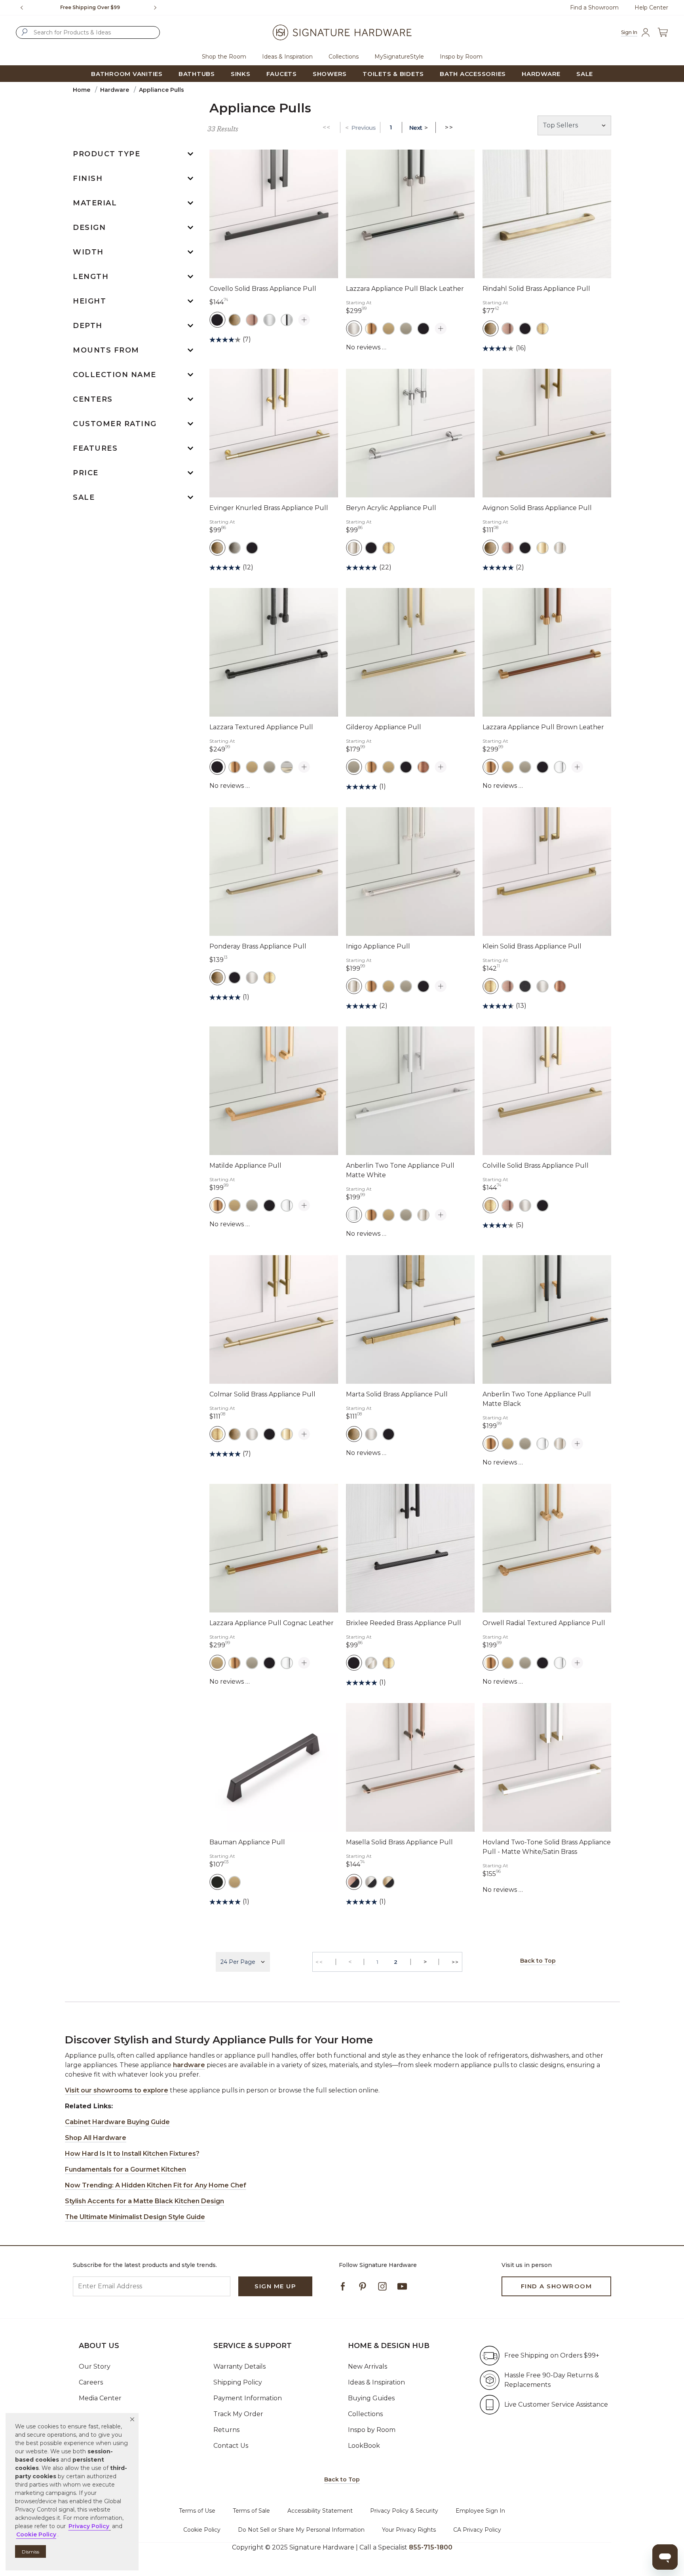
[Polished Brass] (542, 548)
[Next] (158, 8)
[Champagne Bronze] (389, 328)
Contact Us (231, 2446)
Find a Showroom (594, 8)
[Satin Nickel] (354, 328)
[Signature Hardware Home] (342, 32)
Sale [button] (585, 74)
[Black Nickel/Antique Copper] (354, 1882)
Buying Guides (371, 2398)
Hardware (115, 90)
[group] (90, 8)
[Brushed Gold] (371, 328)
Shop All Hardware (96, 2138)
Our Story (95, 2366)
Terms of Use (197, 2511)
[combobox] (88, 32)
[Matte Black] (217, 320)
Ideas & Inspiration (376, 2382)
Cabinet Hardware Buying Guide (117, 2122)
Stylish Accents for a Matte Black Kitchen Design (144, 2201)
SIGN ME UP (275, 2286)
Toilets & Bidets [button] (393, 74)
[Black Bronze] (217, 1882)
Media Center (100, 2398)
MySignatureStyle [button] (399, 57)
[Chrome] (287, 320)
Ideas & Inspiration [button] (287, 57)
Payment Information (248, 2398)
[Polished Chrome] (560, 767)
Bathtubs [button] (197, 74)
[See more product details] (304, 320)
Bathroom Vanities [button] (127, 74)
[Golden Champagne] (406, 328)
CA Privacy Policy (477, 2530)
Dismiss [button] (30, 2552)
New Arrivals (368, 2366)
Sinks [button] (241, 74)
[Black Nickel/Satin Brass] (389, 1882)
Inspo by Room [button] (461, 57)
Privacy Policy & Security (404, 2511)
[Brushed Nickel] (252, 977)
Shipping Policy (238, 2382)
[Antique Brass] (235, 320)
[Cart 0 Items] (663, 32)
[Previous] (22, 8)
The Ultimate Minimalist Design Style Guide (135, 2217)
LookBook (364, 2446)
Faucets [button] (282, 74)
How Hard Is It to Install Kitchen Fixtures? (132, 2154)
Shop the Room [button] (224, 57)
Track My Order (238, 2414)
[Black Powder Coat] (525, 986)
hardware (189, 2065)
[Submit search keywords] (25, 32)
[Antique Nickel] (235, 548)
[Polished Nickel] (354, 548)
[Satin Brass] (542, 328)
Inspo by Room (372, 2430)
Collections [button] (344, 57)
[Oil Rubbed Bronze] (423, 767)
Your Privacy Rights (409, 2530)
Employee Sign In (480, 2511)
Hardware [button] (541, 74)
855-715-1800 (431, 2547)
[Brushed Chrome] (269, 320)
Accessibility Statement (320, 2511)
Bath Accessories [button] (473, 74)
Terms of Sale (251, 2511)
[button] (132, 2419)
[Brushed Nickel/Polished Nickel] (371, 1663)
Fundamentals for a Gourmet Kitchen (125, 2169)
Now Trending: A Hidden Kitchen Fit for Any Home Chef (156, 2185)
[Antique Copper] (252, 320)
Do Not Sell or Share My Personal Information (301, 2530)
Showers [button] (330, 74)
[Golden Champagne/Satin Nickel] (287, 767)
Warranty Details (239, 2366)
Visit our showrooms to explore (117, 2090)
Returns (226, 2430)
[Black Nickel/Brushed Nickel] (371, 1882)
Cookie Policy (202, 2530)
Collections (365, 2414)
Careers (91, 2382)
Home (82, 90)
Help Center (651, 8)
